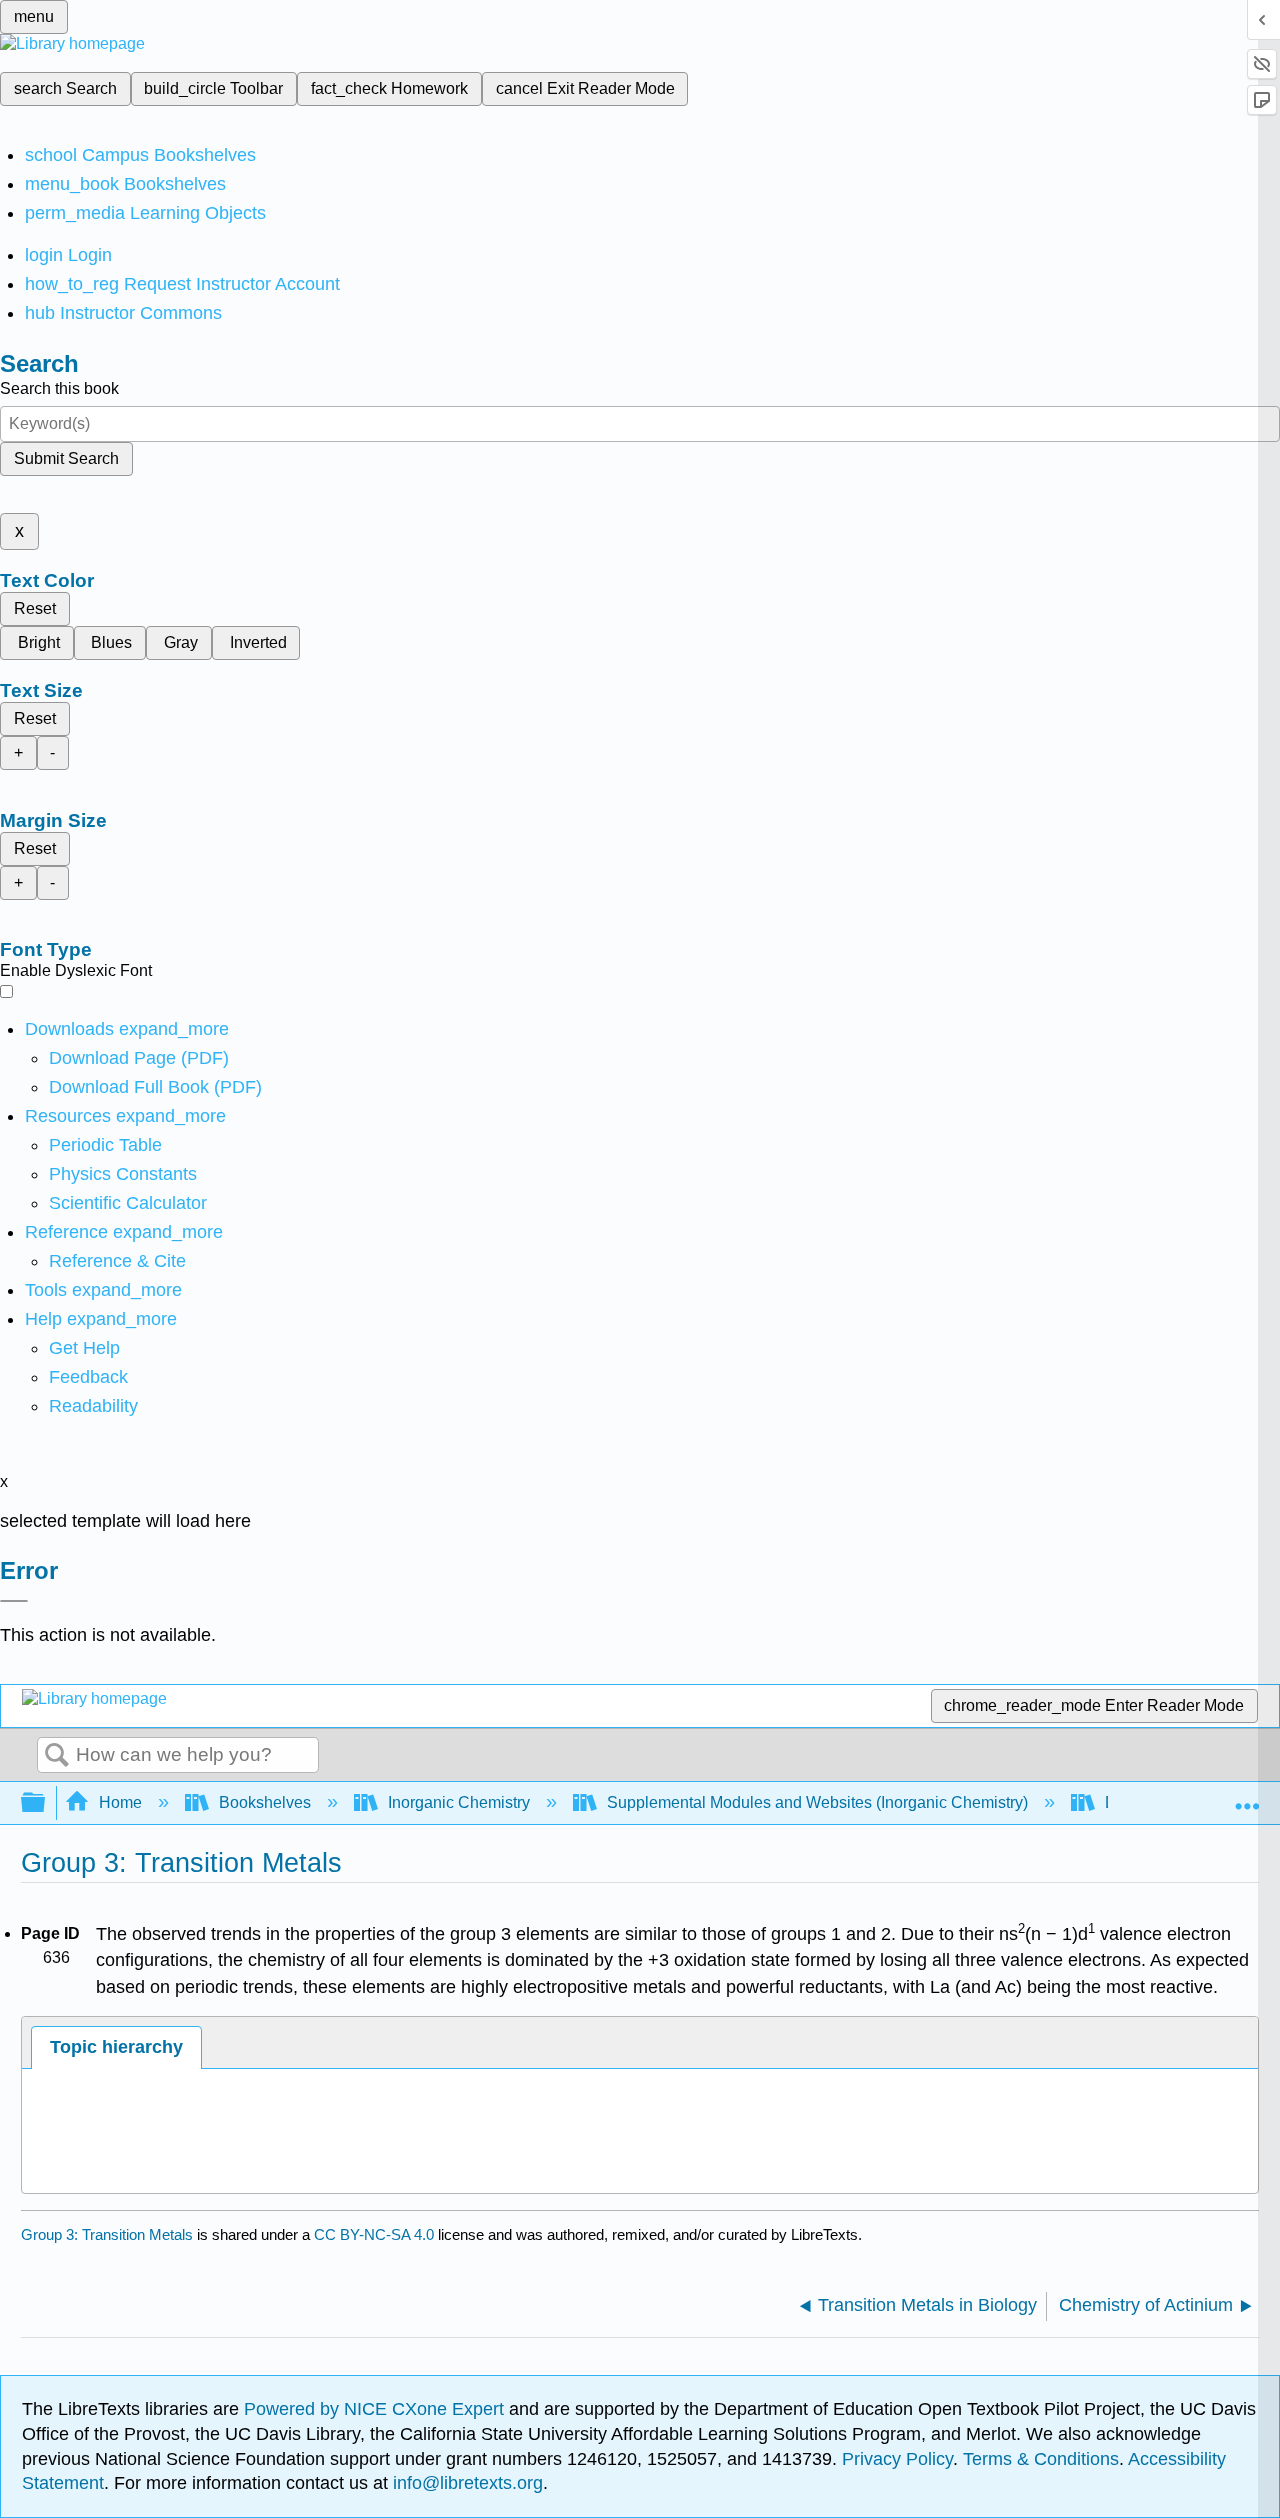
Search (57, 1756)
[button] (88, 1377)
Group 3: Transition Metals (107, 2234)
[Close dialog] (14, 1601)
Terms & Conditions (1041, 2459)
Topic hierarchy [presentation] (116, 2047)
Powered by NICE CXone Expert (376, 2409)
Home (120, 1802)
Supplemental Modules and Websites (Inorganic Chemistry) (817, 1802)
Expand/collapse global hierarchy (46, 1803)
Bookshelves (265, 1802)
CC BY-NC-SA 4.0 (374, 2234)
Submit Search (66, 458)
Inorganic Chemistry (459, 1802)
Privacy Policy (897, 2459)
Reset (35, 608)
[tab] (116, 2047)
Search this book (59, 388)
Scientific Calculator (128, 1203)
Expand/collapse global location (1247, 1797)
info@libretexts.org (465, 2483)
